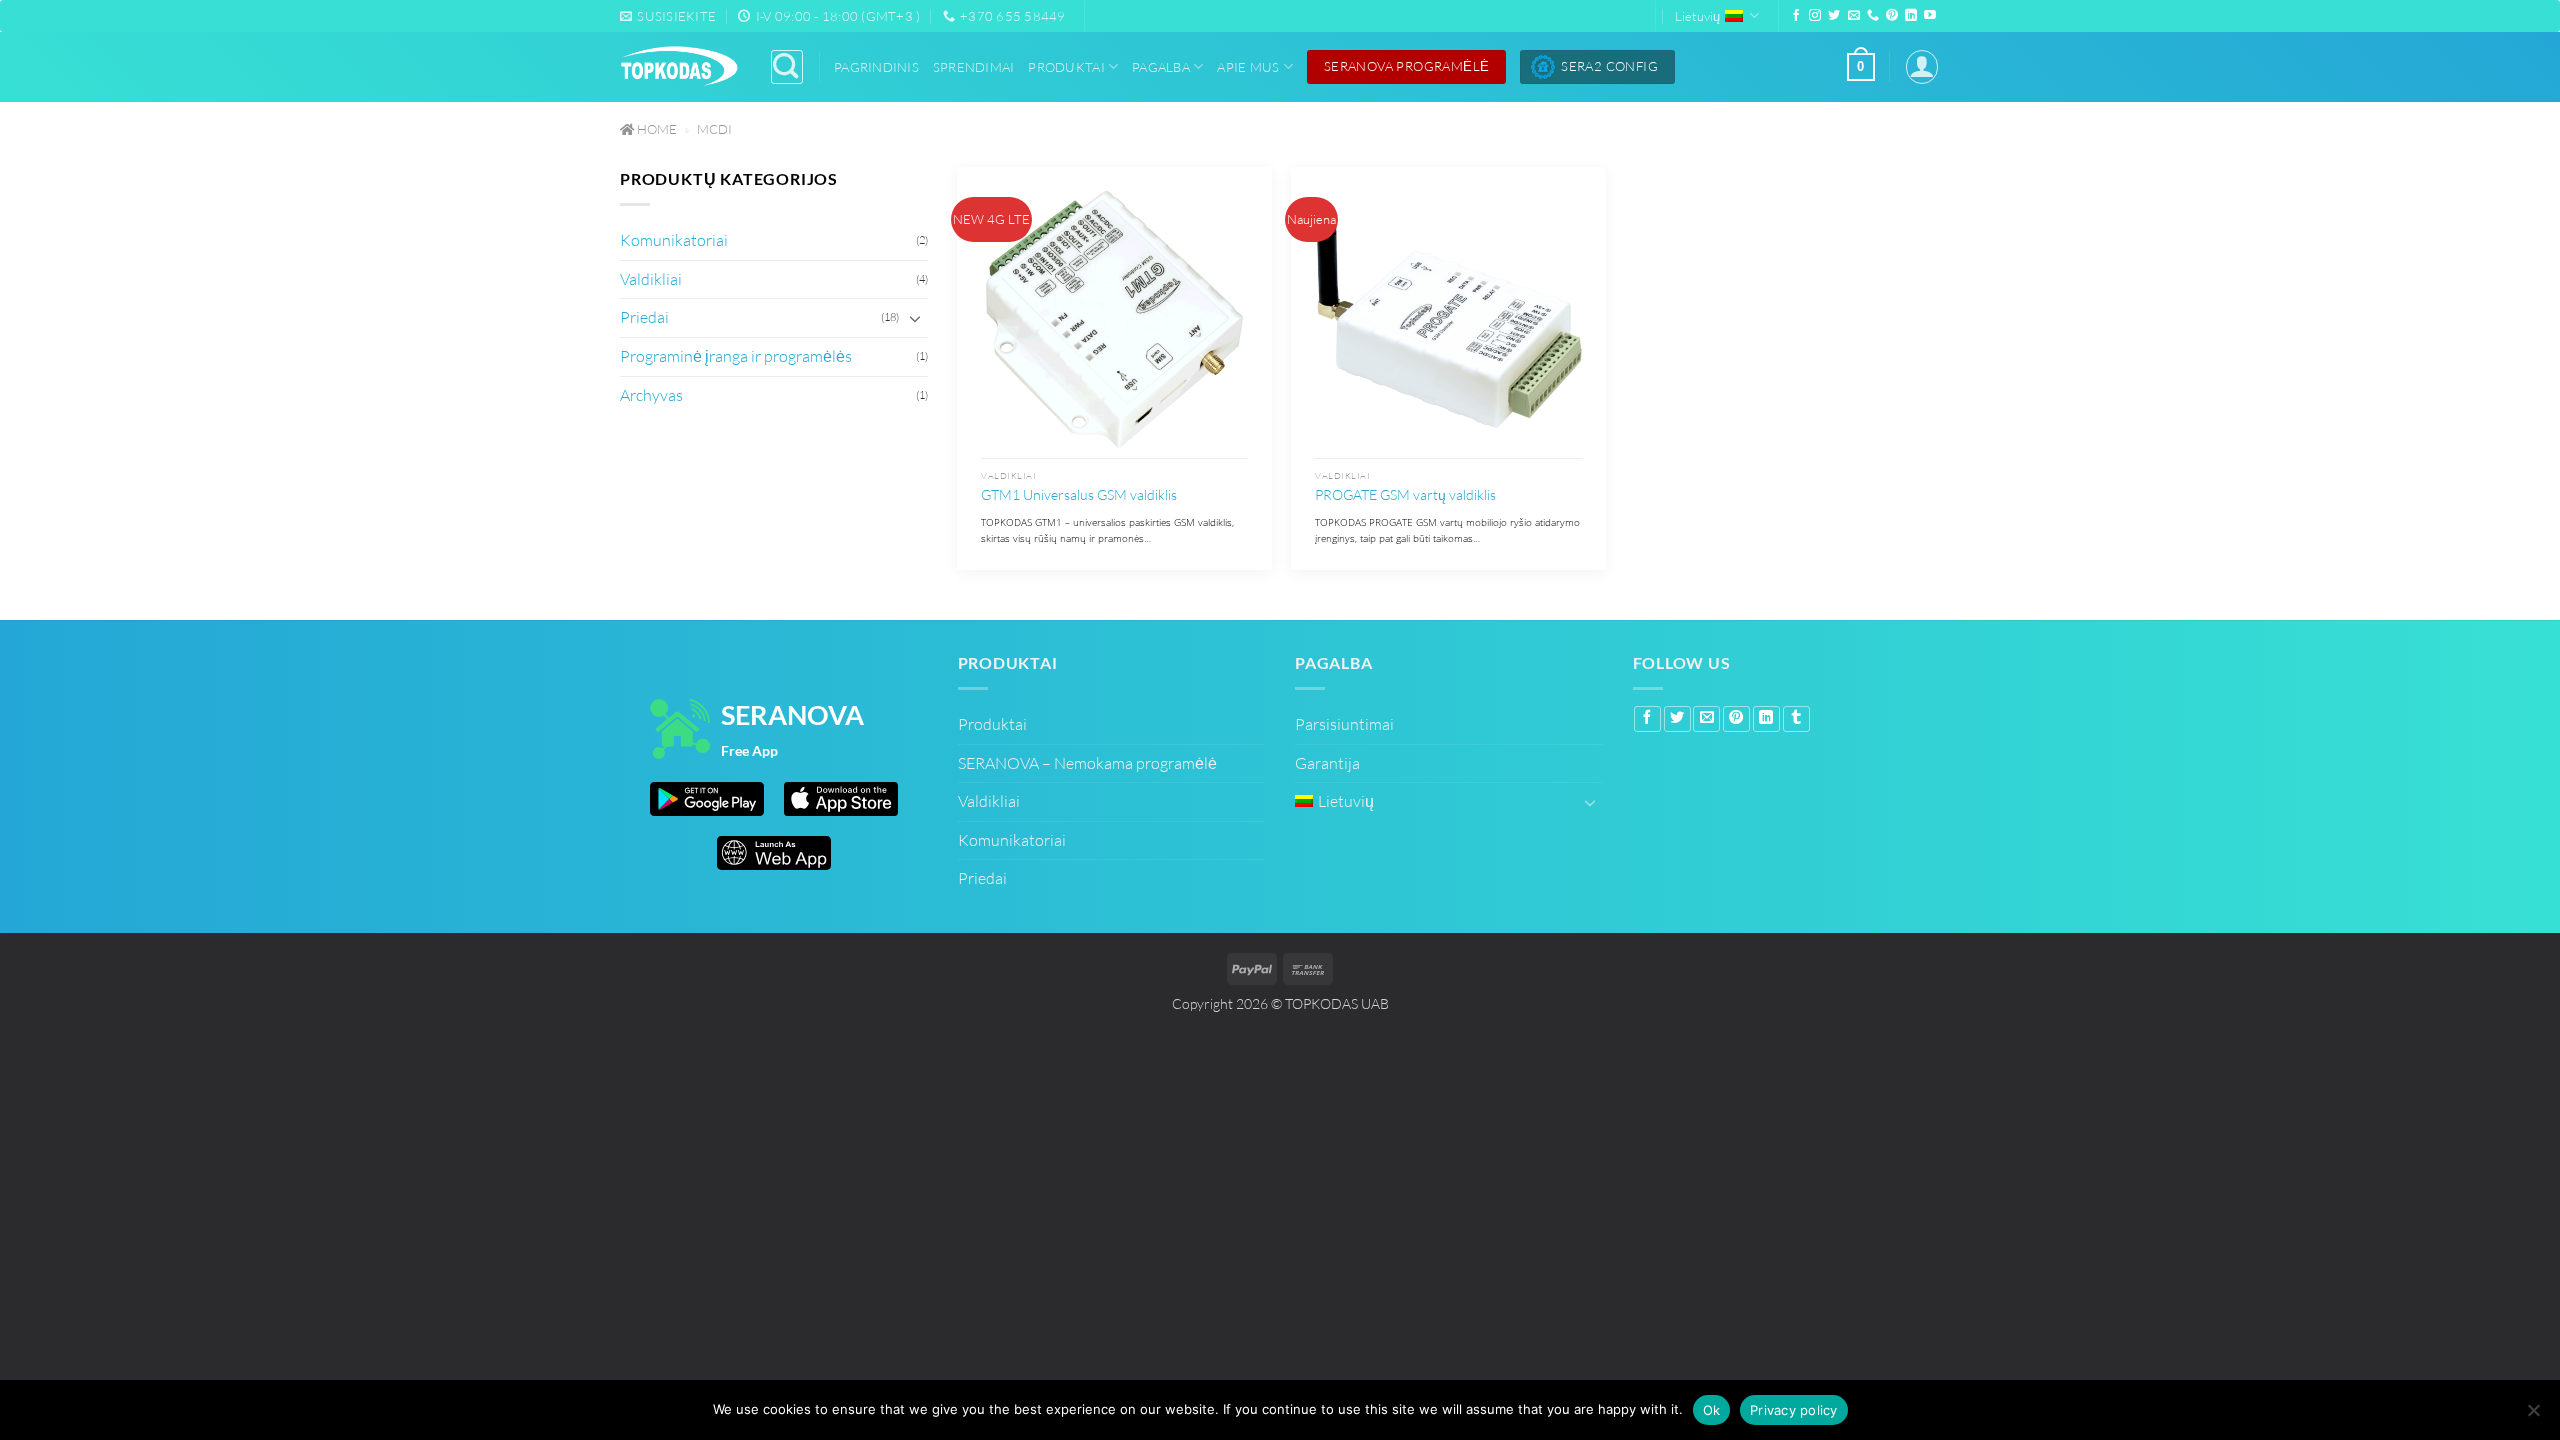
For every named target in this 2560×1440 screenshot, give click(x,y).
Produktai (1066, 67)
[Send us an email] (1854, 16)
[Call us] (1873, 16)
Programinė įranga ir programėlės (736, 356)
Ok (1712, 1410)
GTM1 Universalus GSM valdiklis (1079, 494)
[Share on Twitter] (1677, 719)
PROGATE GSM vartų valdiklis (1405, 494)
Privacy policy (1794, 1410)
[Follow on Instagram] (1815, 16)
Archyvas (651, 395)
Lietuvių (1697, 16)
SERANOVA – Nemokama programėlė (1087, 763)
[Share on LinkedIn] (1766, 719)
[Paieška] (787, 66)
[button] (1861, 67)
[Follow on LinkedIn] (1911, 16)
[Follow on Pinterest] (1892, 16)
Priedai (644, 318)
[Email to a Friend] (1706, 719)
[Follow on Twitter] (1834, 16)
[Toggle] (916, 318)
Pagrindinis (876, 67)
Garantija (1327, 763)
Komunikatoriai (674, 240)
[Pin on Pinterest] (1736, 719)
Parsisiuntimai (1344, 724)
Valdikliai (651, 279)
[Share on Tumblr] (1796, 719)
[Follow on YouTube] (1930, 16)
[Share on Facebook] (1647, 719)
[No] (2533, 1412)
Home (655, 129)
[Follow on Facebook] (1796, 16)
